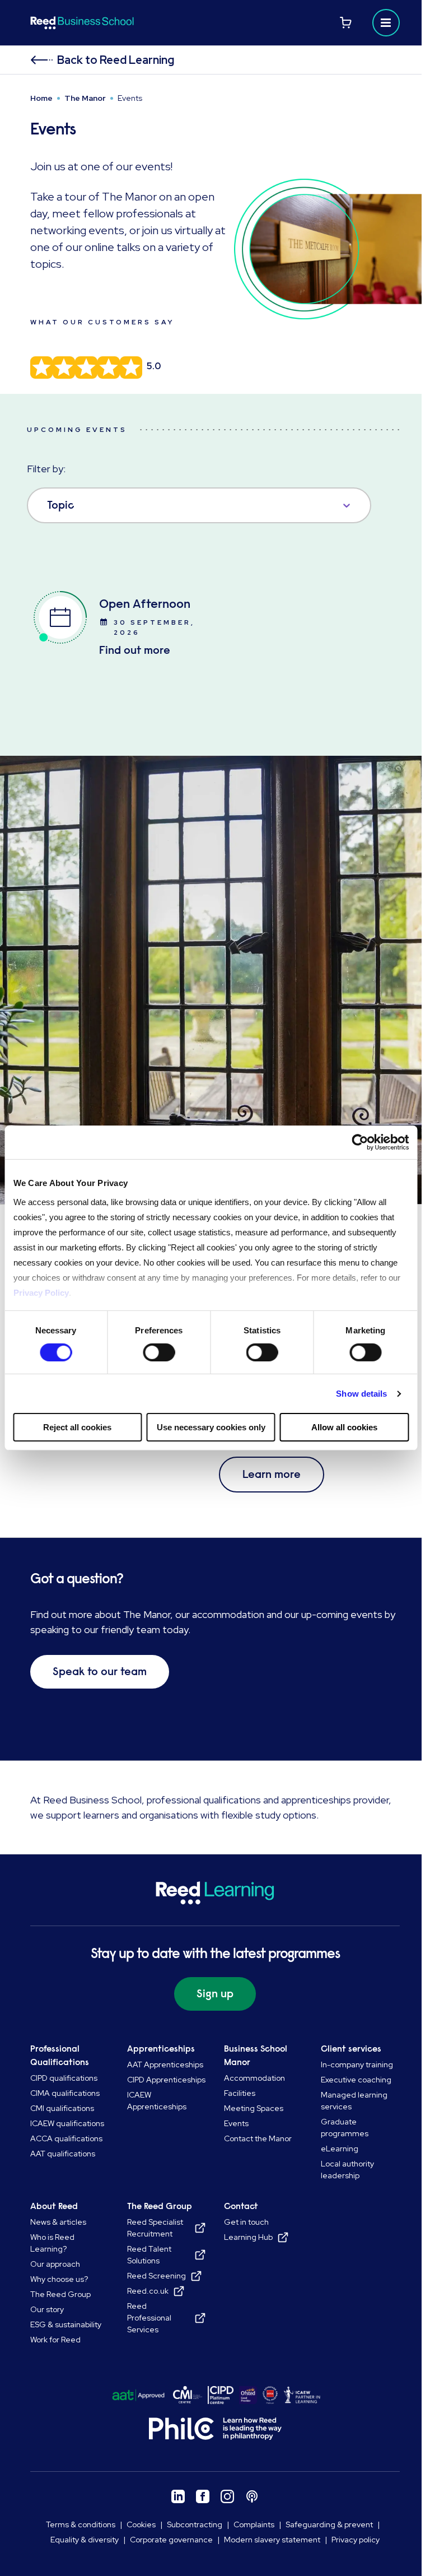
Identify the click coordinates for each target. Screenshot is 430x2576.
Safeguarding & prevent (329, 2524)
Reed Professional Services (149, 2318)
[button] (386, 23)
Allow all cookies (344, 1427)
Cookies (141, 2524)
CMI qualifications (62, 2108)
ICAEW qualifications (67, 2123)
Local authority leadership (347, 2170)
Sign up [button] (215, 1994)
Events (236, 2123)
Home (41, 98)
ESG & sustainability (66, 2324)
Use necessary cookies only (211, 1427)
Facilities (240, 2093)
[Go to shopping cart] (346, 23)
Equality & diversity (85, 2540)
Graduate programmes (345, 2128)
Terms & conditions (81, 2524)
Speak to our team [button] (100, 1671)
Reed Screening (156, 2276)
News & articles (58, 2222)
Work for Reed (55, 2340)
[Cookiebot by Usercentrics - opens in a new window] (360, 1142)
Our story (47, 2309)
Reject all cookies (77, 1427)
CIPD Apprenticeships (166, 2080)
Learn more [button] (272, 1474)
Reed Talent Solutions (149, 2255)
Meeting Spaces (254, 2108)
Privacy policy (356, 2540)
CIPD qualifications (64, 2078)
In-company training (357, 2064)
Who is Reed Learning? (52, 2243)
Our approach (55, 2264)
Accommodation (254, 2078)
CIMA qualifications (65, 2093)
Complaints (254, 2524)
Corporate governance (171, 2540)
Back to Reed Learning (116, 60)
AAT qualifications (63, 2154)
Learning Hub (248, 2237)
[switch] (159, 1352)
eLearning (340, 2149)
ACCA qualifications (66, 2138)
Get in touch (246, 2222)
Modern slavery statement (272, 2540)
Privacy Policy (41, 1292)
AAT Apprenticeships (165, 2064)
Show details (361, 1394)
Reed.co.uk (148, 2291)
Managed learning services (354, 2101)
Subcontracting (195, 2524)
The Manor (85, 98)
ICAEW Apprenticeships (157, 2101)
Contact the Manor (258, 2138)
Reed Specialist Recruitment (155, 2228)
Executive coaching (356, 2080)
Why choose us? (59, 2279)
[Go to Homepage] (121, 23)
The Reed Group (60, 2294)
